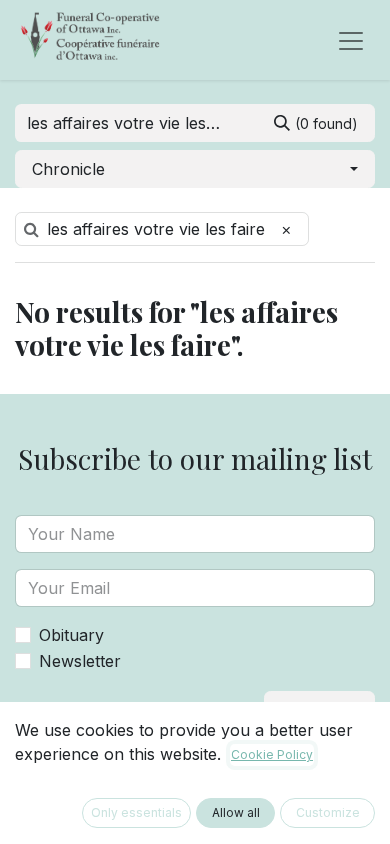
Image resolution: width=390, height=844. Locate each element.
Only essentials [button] (136, 812)
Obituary (71, 635)
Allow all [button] (236, 812)
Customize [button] (328, 812)
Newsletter (80, 661)
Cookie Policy (272, 754)
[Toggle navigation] (351, 40)
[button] (195, 169)
